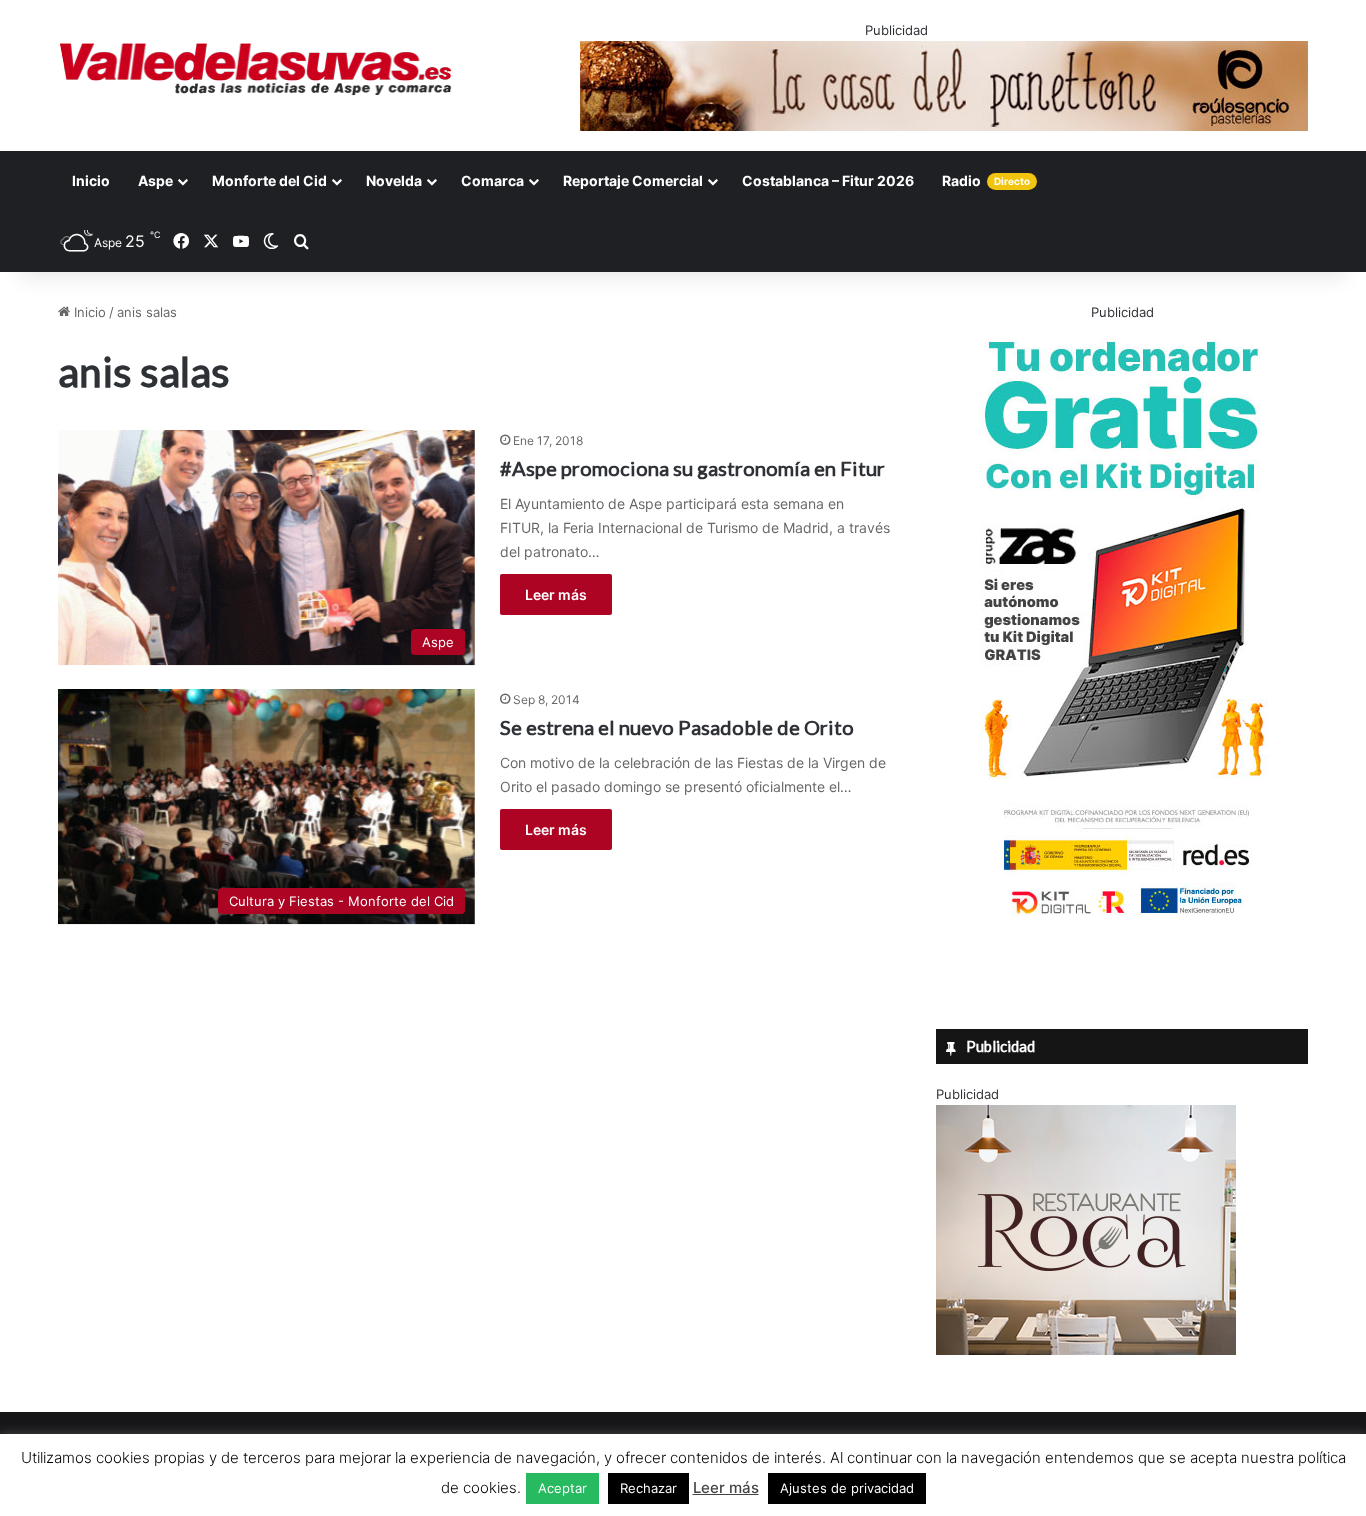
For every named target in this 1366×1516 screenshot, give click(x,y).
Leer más (556, 594)
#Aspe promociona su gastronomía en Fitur (692, 468)
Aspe (155, 180)
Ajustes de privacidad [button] (847, 1488)
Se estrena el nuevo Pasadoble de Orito (677, 727)
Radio (986, 180)
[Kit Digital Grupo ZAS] (1122, 918)
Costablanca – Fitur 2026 (828, 180)
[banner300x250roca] (1086, 1350)
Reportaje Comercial (633, 180)
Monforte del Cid (269, 180)
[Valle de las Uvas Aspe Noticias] (256, 69)
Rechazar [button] (648, 1488)
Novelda (394, 180)
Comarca (492, 180)
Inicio (91, 180)
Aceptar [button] (562, 1488)
